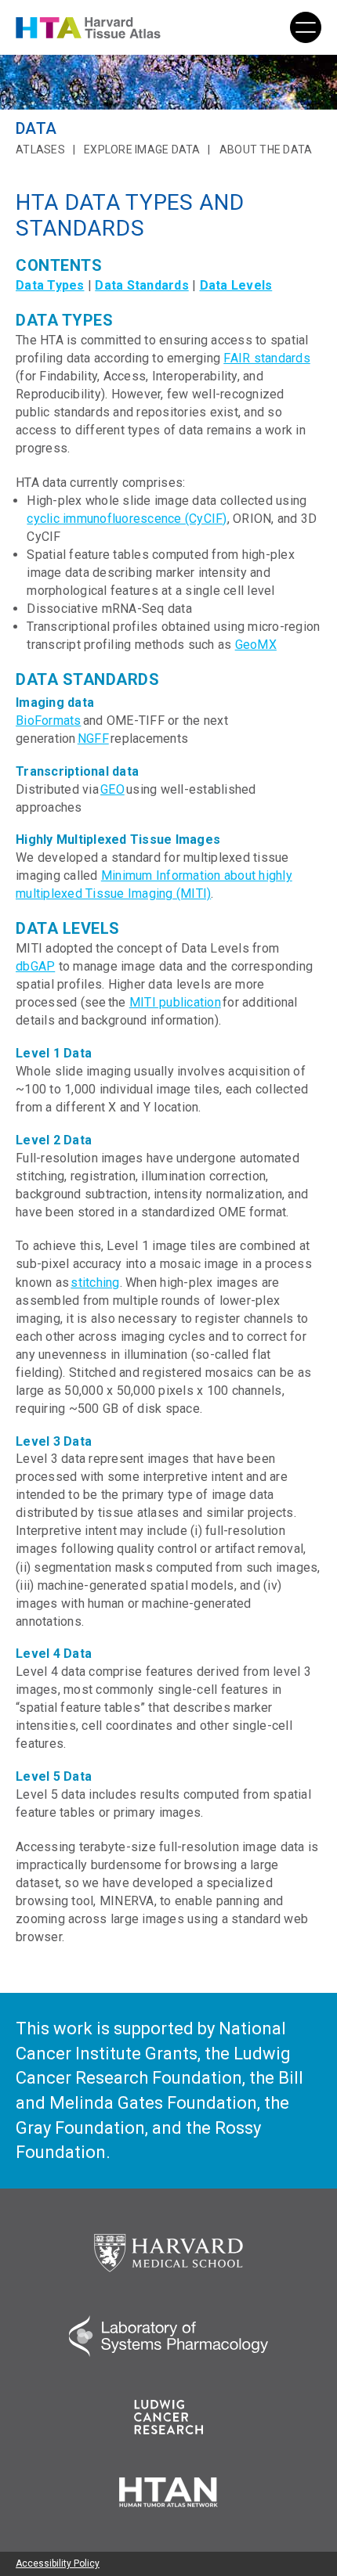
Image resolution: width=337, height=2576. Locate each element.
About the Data (266, 150)
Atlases (40, 150)
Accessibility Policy (58, 2563)
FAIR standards (267, 358)
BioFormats (49, 721)
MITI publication (175, 1002)
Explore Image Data (142, 150)
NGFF (93, 739)
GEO (112, 789)
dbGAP (35, 966)
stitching (95, 1283)
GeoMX (256, 645)
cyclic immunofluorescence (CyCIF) (127, 519)
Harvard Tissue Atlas (88, 43)
